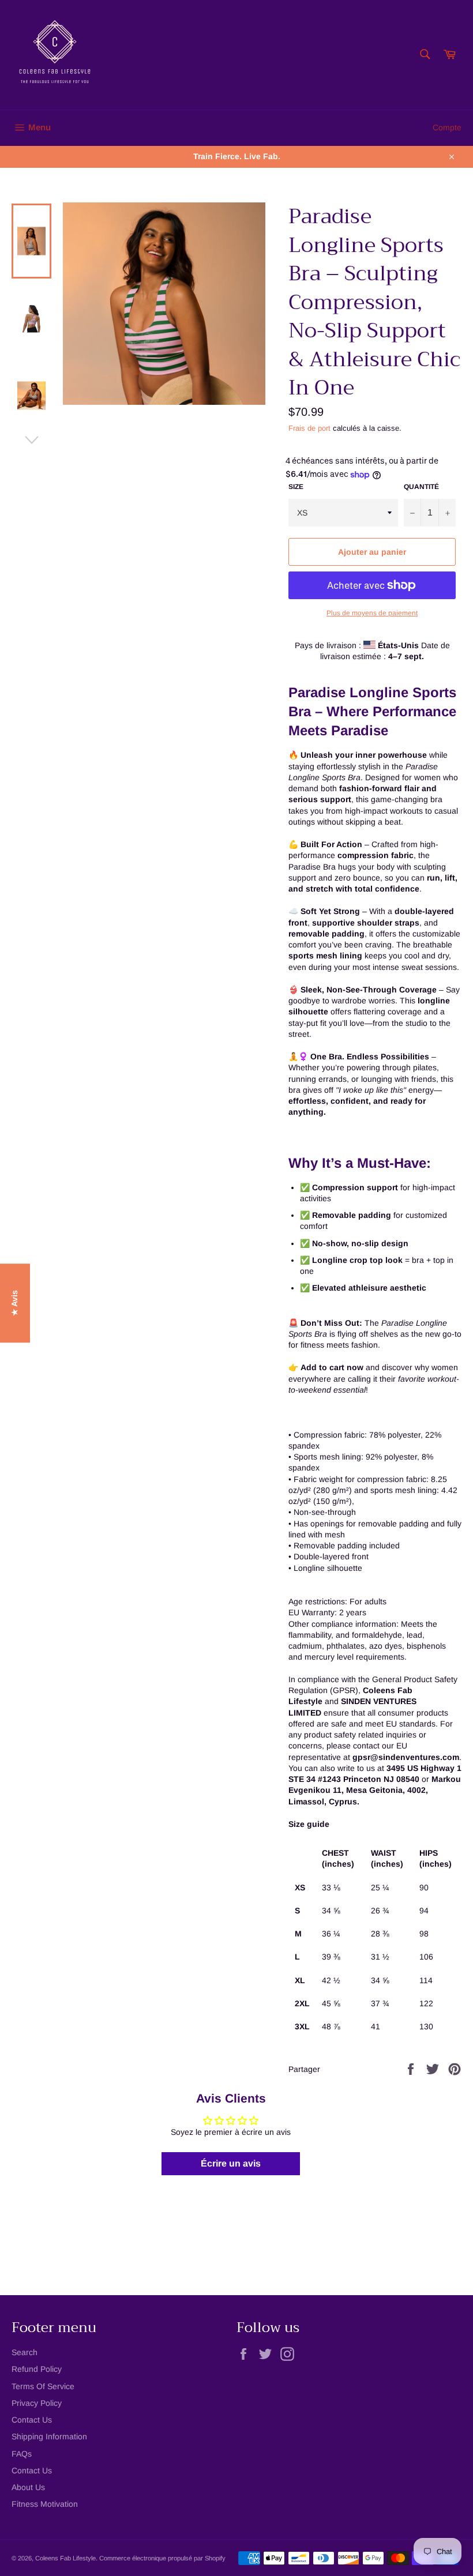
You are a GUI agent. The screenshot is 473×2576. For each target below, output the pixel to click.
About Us (28, 2487)
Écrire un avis (231, 2163)
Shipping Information (49, 2436)
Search (25, 2352)
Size (296, 487)
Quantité (421, 487)
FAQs (22, 2454)
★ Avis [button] (14, 1303)
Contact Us (32, 2420)
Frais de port (309, 428)
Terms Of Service (43, 2386)
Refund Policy (37, 2369)
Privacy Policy (37, 2403)
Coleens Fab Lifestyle (65, 2558)
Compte (447, 127)
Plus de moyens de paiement (372, 613)
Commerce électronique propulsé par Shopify (162, 2558)
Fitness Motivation (45, 2504)
